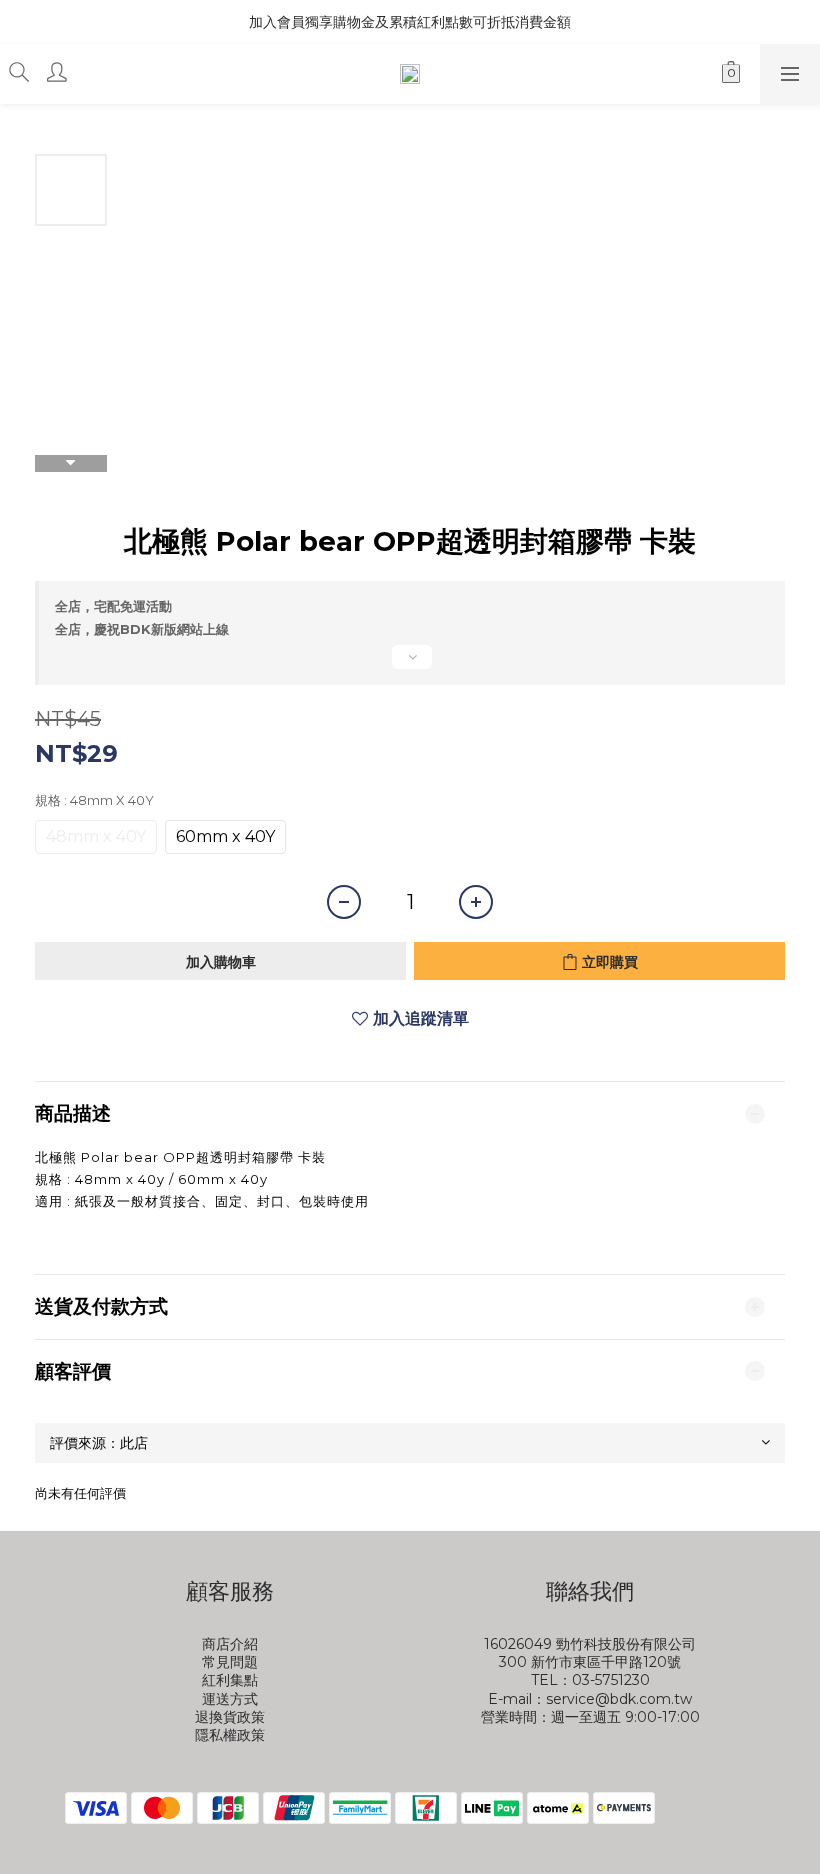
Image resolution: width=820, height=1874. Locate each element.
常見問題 (230, 1662)
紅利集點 (230, 1680)
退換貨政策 (230, 1717)
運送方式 (230, 1699)
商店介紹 (230, 1644)
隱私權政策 (230, 1735)
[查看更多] (410, 665)
